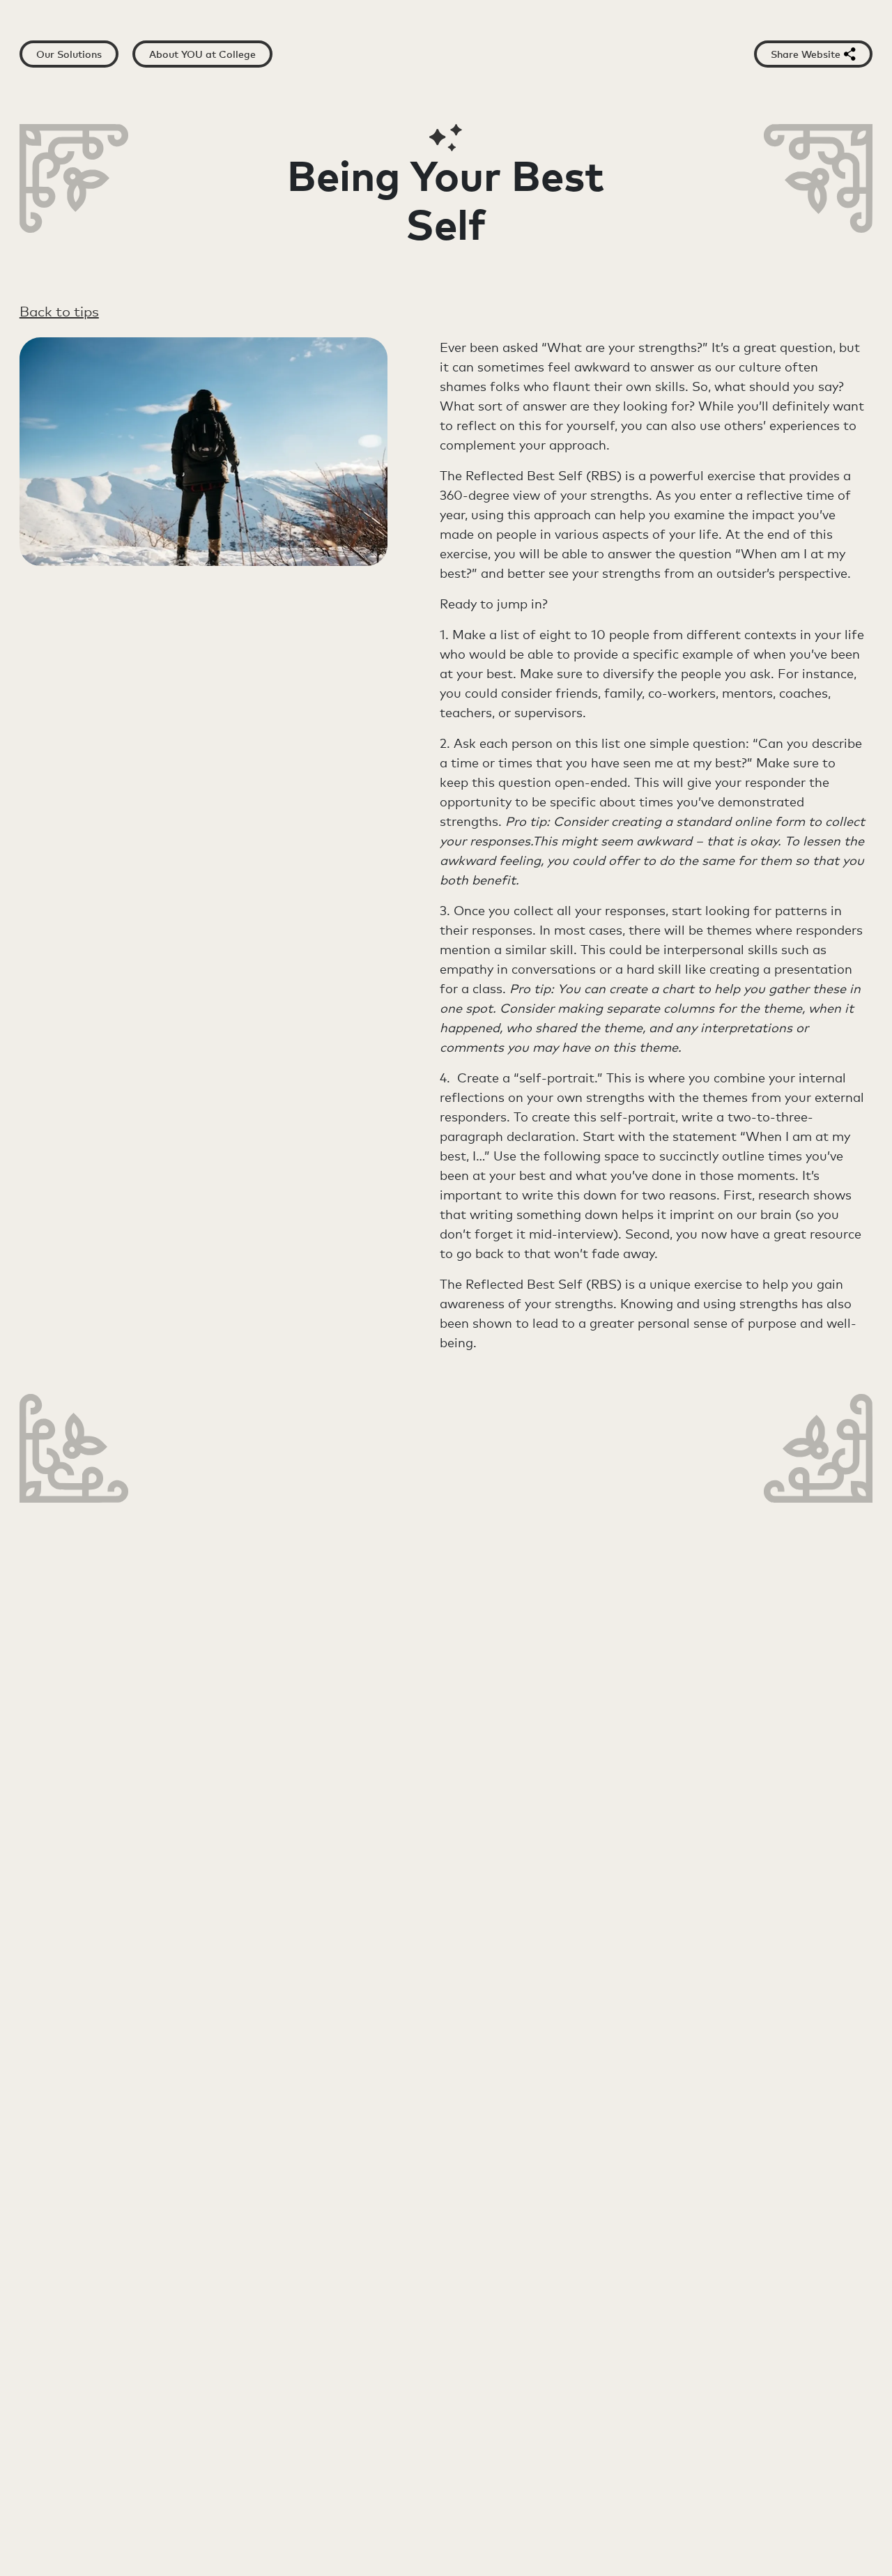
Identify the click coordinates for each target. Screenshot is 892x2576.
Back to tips (59, 312)
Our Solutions (69, 54)
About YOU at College (202, 54)
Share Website (806, 54)
